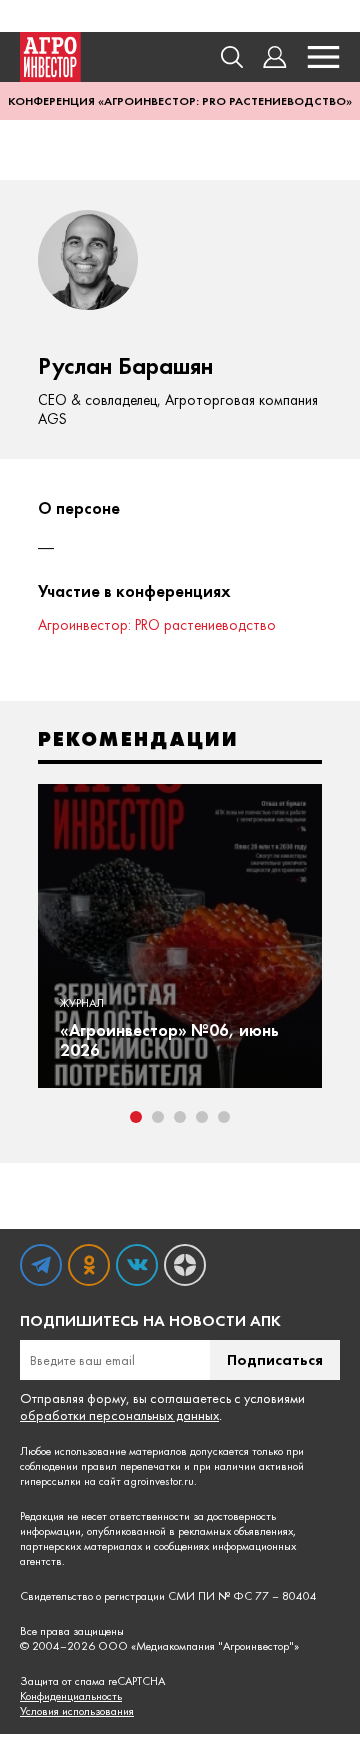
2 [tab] (158, 1117)
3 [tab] (180, 1117)
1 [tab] (136, 1117)
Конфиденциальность (71, 1696)
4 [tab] (202, 1117)
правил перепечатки (131, 1466)
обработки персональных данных (119, 1415)
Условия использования (77, 1711)
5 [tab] (224, 1117)
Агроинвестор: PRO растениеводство (157, 625)
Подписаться (275, 1359)
